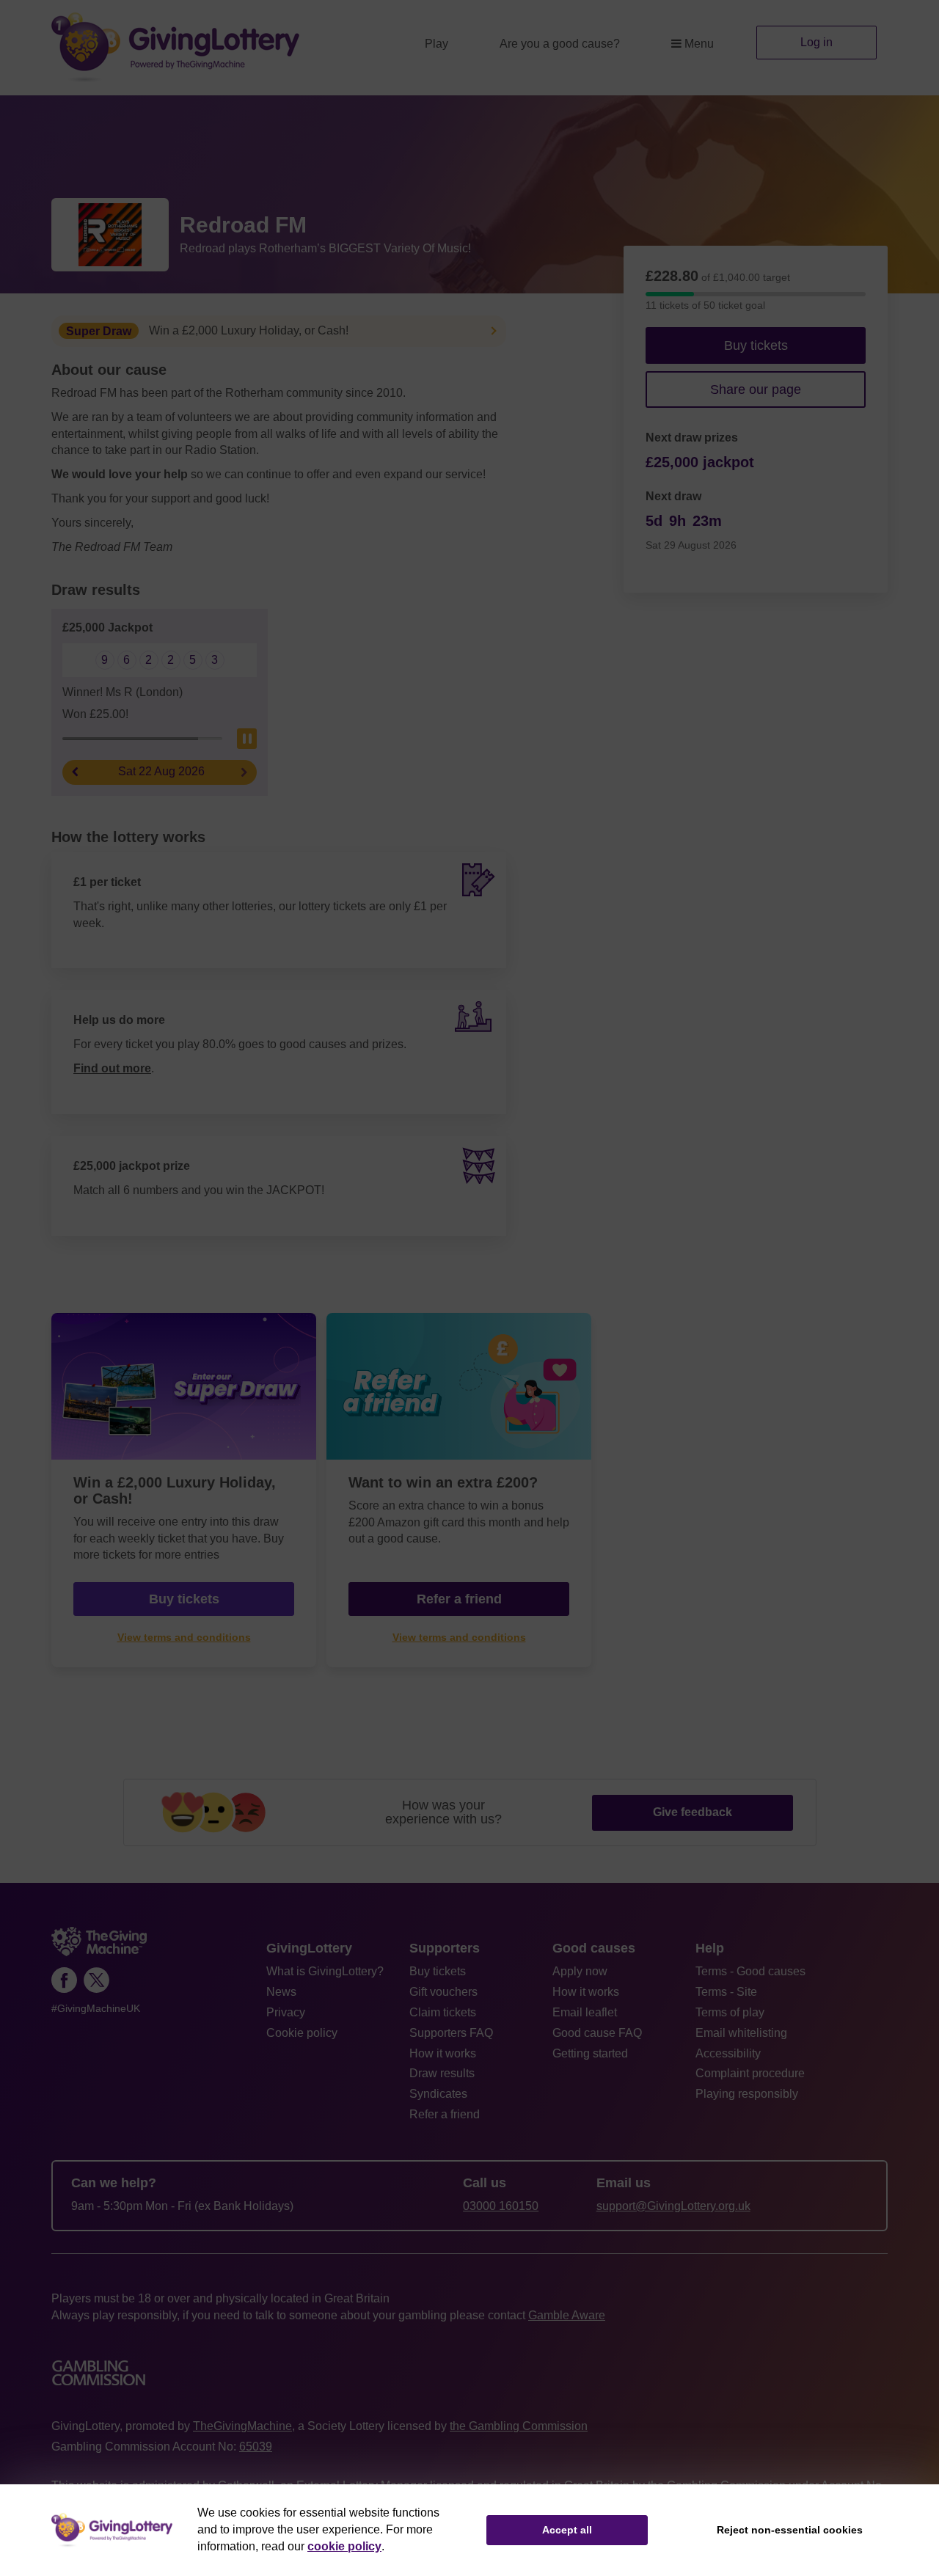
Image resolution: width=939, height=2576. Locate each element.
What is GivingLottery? (325, 1971)
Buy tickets (756, 345)
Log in (816, 42)
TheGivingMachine (242, 2426)
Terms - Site (726, 1992)
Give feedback (693, 1812)
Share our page (756, 389)
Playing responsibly (747, 2094)
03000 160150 (501, 2206)
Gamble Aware (567, 2315)
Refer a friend (459, 1599)
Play (436, 44)
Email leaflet (585, 2012)
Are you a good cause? (560, 44)
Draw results (442, 2073)
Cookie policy (302, 2033)
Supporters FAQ (451, 2033)
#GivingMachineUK (96, 2009)
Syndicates (438, 2094)
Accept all (567, 2530)
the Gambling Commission (519, 2426)
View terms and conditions (184, 1638)
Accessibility (728, 2053)
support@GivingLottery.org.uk (673, 2206)
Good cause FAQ (597, 2033)
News (281, 1992)
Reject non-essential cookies (790, 2530)
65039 (256, 2447)
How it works (443, 2053)
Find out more (112, 1068)
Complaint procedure (750, 2073)
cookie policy (344, 2546)
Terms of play (730, 2012)
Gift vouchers (443, 1992)
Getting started (590, 2053)
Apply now (580, 1971)
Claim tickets (443, 2012)
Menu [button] (699, 44)
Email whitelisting (741, 2033)
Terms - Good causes (750, 1971)
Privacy (286, 2012)
